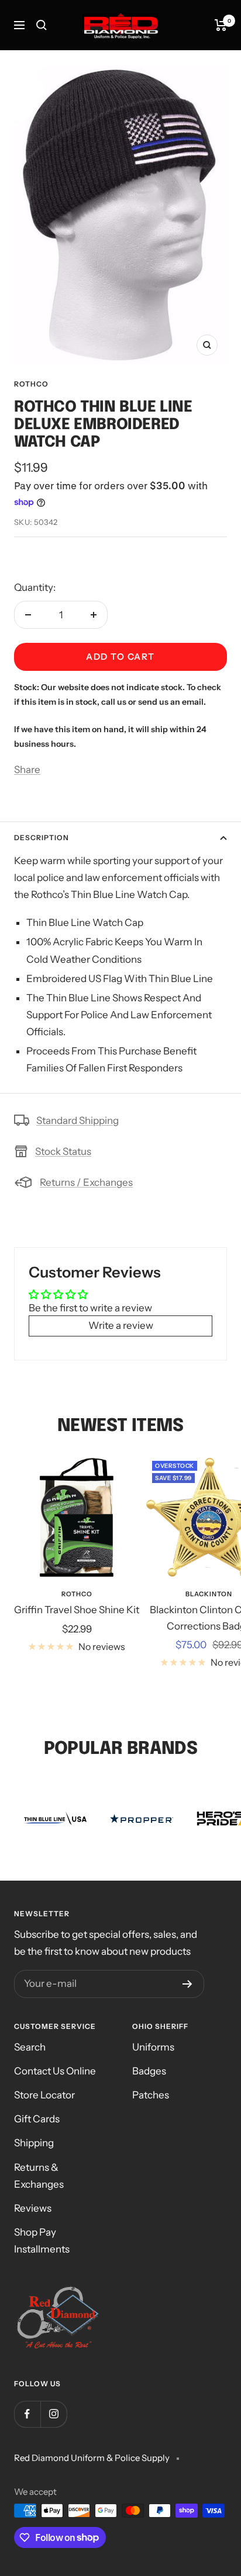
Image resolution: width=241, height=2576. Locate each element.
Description (42, 838)
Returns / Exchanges (86, 1182)
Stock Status (63, 1151)
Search (30, 2047)
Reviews (33, 2208)
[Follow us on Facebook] (27, 2414)
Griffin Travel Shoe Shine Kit (77, 1610)
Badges (149, 2071)
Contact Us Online (55, 2071)
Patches (151, 2095)
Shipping (34, 2143)
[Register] (187, 1984)
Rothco (31, 384)
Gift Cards (37, 2119)
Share (27, 770)
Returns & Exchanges (39, 2176)
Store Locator (44, 2095)
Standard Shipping (78, 1120)
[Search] (42, 25)
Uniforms (153, 2047)
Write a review (121, 1325)
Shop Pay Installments (42, 2241)
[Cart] (221, 25)
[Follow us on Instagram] (54, 2414)
